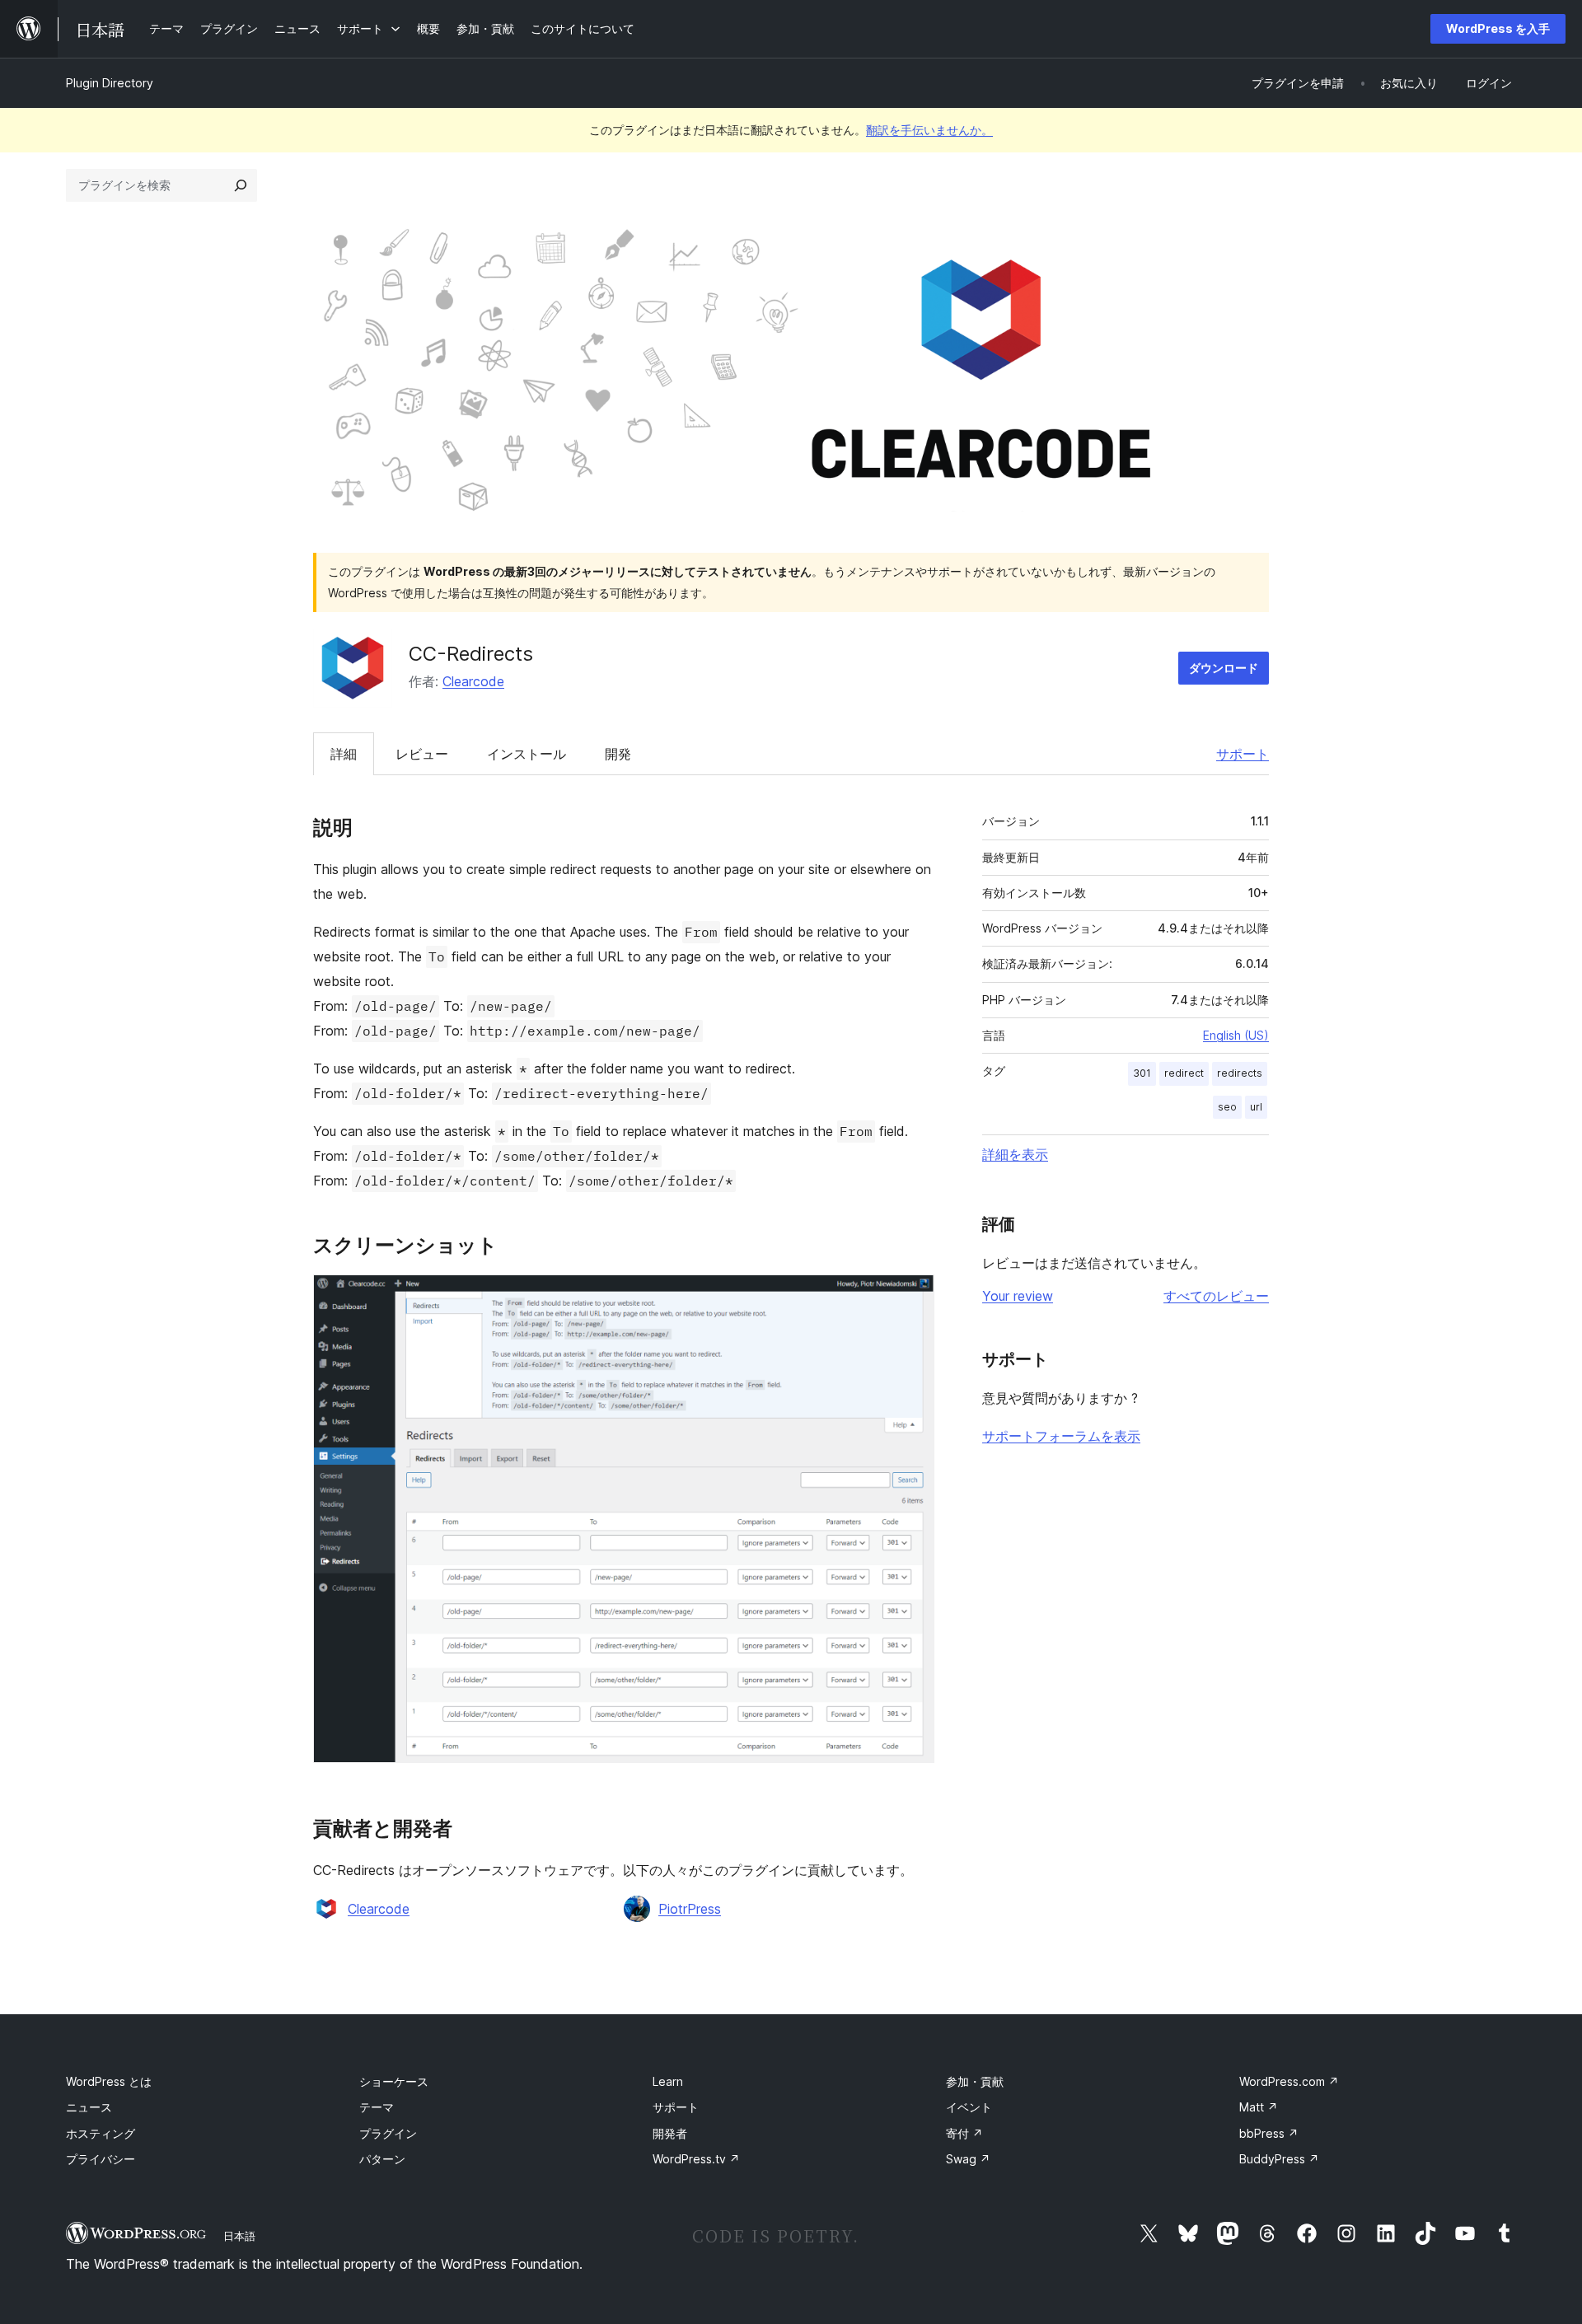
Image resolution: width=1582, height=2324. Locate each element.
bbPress (1269, 2133)
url (1256, 1107)
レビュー (422, 754)
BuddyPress (1279, 2159)
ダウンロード (1224, 668)
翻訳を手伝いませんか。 (929, 130)
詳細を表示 (1015, 1154)
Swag (968, 2159)
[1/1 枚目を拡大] (912, 1297)
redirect (1184, 1073)
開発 (618, 754)
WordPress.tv (696, 2159)
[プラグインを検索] (241, 185)
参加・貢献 (975, 2081)
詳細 (344, 754)
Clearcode (473, 681)
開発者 (670, 2133)
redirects (1240, 1073)
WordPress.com (1289, 2081)
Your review (1018, 1296)
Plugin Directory (110, 83)
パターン (382, 2159)
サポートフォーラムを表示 (1061, 1436)
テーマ (377, 2107)
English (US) (1236, 1035)
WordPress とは (109, 2081)
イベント (969, 2107)
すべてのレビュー (1216, 1296)
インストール (527, 754)
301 (1142, 1073)
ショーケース (394, 2081)
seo (1227, 1107)
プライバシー (101, 2159)
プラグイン (388, 2133)
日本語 (239, 2236)
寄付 (964, 2133)
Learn (668, 2081)
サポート (1243, 754)
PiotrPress (690, 1909)
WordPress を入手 (1498, 28)
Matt (1259, 2107)
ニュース (89, 2107)
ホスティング (101, 2133)
